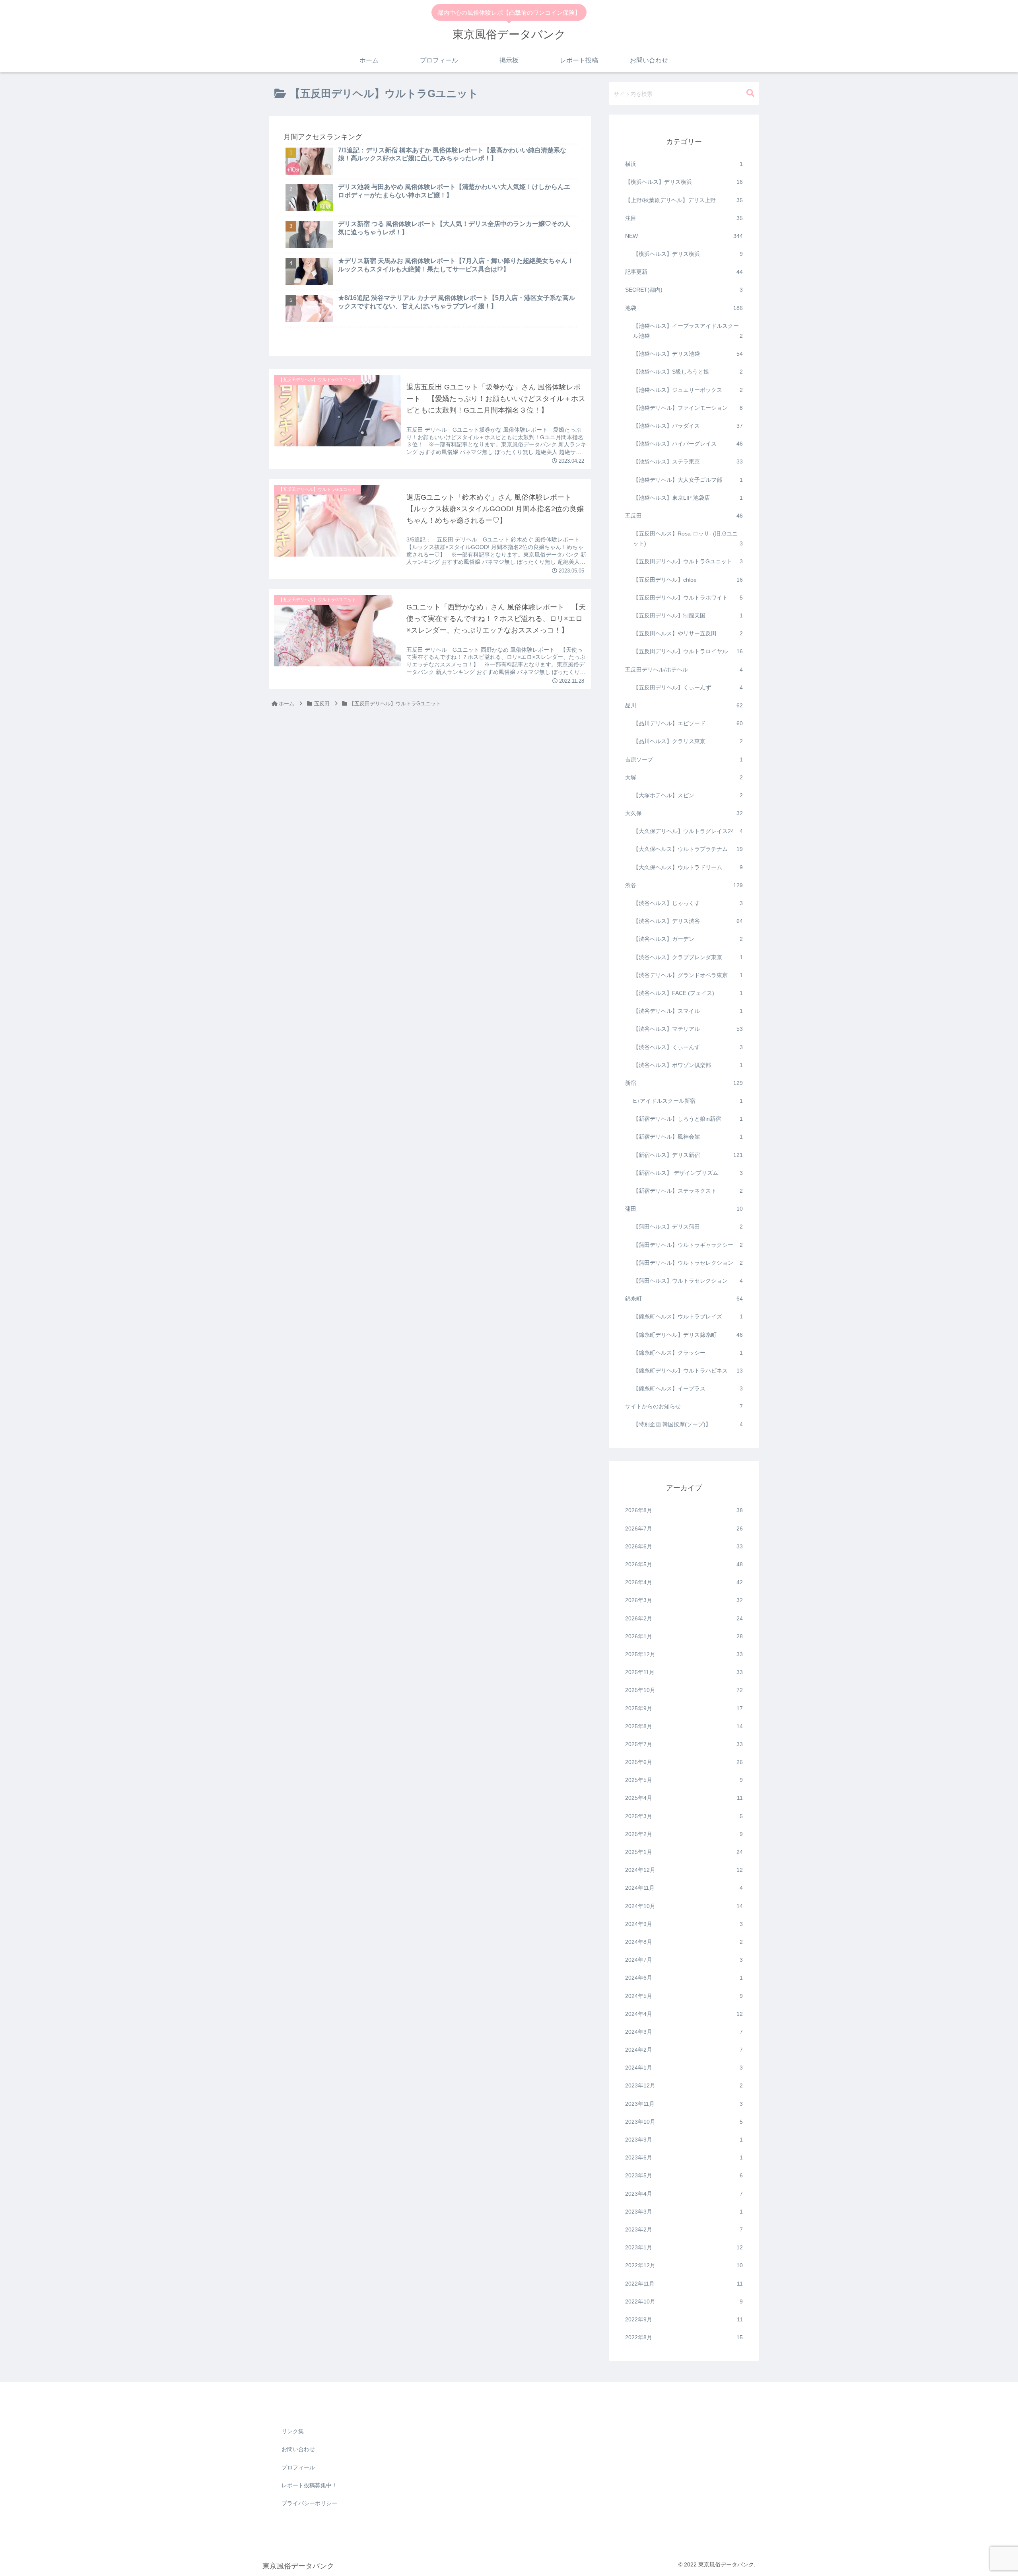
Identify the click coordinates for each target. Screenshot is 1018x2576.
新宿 (684, 1083)
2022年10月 (684, 2301)
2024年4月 (684, 2014)
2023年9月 (684, 2140)
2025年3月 (684, 1816)
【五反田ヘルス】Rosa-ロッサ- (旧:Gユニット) (688, 539)
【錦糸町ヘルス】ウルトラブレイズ (688, 1317)
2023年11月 (684, 2104)
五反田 (684, 516)
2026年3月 (684, 1601)
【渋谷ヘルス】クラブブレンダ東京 (688, 957)
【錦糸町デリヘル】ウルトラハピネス (688, 1371)
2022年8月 (684, 2338)
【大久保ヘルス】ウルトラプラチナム (688, 849)
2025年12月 (684, 1655)
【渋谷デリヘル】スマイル (688, 1011)
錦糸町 (684, 1299)
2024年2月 (684, 2050)
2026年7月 (684, 1528)
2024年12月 (684, 1870)
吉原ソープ (684, 759)
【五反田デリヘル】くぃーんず (688, 687)
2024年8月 (684, 1942)
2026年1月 (684, 1636)
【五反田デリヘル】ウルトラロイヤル (688, 652)
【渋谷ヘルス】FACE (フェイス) (688, 993)
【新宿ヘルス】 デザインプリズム (688, 1173)
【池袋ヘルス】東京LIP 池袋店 (688, 498)
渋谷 (684, 885)
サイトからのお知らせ (684, 1407)
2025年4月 (684, 1798)
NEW (684, 236)
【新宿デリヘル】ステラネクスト (688, 1191)
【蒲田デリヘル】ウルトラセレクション (688, 1263)
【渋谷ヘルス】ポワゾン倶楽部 (688, 1065)
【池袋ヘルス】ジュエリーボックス (688, 390)
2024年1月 (684, 2068)
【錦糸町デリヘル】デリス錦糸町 (688, 1335)
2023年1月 (684, 2248)
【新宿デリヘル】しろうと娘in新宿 (688, 1119)
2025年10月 (684, 1690)
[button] (750, 93)
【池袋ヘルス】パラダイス (688, 426)
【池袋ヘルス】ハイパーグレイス (688, 444)
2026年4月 (684, 1583)
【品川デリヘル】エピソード (688, 724)
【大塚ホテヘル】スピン (688, 796)
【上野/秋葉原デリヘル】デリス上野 (684, 200)
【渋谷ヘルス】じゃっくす (688, 903)
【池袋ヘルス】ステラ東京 (688, 462)
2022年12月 (684, 2266)
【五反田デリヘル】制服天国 (688, 616)
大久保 (684, 814)
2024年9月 (684, 1924)
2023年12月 (684, 2086)
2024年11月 (684, 1888)
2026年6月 (684, 1546)
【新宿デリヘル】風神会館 (688, 1137)
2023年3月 (684, 2212)
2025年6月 (684, 1762)
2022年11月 (684, 2284)
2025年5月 (684, 1780)
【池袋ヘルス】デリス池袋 (688, 354)
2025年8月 (684, 1726)
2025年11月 (684, 1673)
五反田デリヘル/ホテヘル (684, 670)
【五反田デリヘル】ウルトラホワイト (688, 598)
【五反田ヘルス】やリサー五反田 (688, 634)
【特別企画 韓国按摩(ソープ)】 (688, 1425)
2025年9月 (684, 1708)
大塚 (684, 777)
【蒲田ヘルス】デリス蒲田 (688, 1227)
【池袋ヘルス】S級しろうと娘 (688, 372)
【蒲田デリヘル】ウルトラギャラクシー (688, 1245)
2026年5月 (684, 1565)
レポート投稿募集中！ (309, 2485)
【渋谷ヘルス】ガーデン (688, 939)
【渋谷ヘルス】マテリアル (688, 1029)
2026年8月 (684, 1511)
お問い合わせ (298, 2449)
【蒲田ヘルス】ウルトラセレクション (688, 1281)
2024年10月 (684, 1906)
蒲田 (684, 1209)
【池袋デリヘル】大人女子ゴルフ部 (688, 480)
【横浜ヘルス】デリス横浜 (684, 182)
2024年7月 (684, 1960)
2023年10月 (684, 2122)
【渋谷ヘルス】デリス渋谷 (688, 921)
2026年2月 (684, 1618)
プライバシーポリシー (309, 2503)
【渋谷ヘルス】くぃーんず (688, 1047)
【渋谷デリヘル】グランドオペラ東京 (688, 975)
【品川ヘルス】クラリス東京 (688, 742)
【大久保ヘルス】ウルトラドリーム (688, 867)
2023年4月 (684, 2194)
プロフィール (298, 2467)
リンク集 (293, 2431)
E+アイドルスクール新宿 (688, 1101)
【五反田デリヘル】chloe (688, 580)
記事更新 (684, 272)
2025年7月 (684, 1745)
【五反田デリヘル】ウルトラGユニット (688, 562)
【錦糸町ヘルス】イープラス (688, 1389)
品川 (684, 706)
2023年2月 (684, 2230)
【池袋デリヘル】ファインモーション (688, 408)
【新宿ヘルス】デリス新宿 (688, 1155)
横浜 (684, 164)
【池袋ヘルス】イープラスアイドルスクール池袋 (688, 331)
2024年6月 (684, 1978)
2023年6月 (684, 2158)
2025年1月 (684, 1852)
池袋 (684, 308)
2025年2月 (684, 1834)
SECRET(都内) (684, 290)
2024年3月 (684, 2032)
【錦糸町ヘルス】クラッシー (688, 1353)
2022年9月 (684, 2320)
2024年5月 (684, 1996)
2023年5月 (684, 2176)
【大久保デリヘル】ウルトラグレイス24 (688, 831)
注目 (684, 218)
